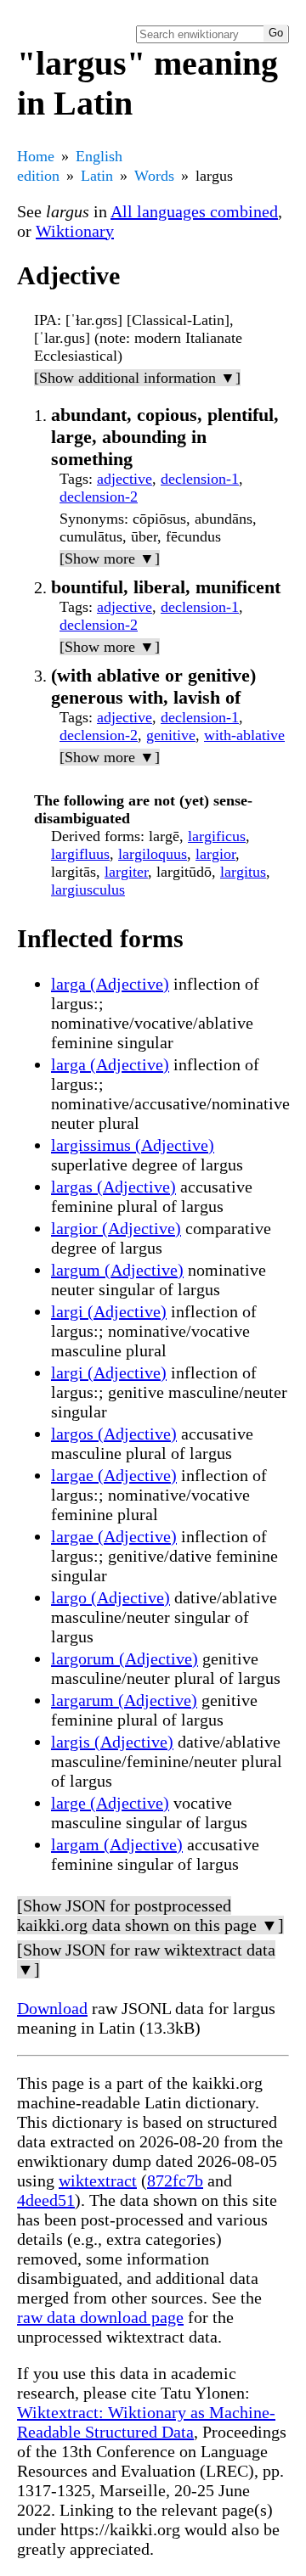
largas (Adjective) (113, 1187)
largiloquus (153, 854)
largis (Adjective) (112, 1742)
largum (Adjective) (117, 1270)
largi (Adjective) (109, 1311)
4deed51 (46, 2200)
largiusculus (88, 890)
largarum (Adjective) (124, 1700)
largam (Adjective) (117, 1844)
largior (215, 854)
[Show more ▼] (110, 558)
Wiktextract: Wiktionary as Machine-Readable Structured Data (146, 2422)
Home (36, 156)
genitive (171, 735)
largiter (126, 872)
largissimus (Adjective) (133, 1145)
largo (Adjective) (110, 1597)
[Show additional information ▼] (137, 378)
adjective (125, 479)
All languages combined (194, 211)
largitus (243, 872)
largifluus (80, 854)
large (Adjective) (110, 1803)
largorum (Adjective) (125, 1658)
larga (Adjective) (110, 984)
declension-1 (200, 479)
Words (154, 176)
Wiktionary (75, 231)
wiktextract (98, 2180)
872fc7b (175, 2180)
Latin (97, 176)
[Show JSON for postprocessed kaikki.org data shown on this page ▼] (150, 1915)
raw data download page (100, 2317)
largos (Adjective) (114, 1434)
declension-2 (99, 497)
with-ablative (244, 735)
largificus (217, 836)
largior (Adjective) (116, 1228)
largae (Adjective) (114, 1475)
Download (52, 2008)
